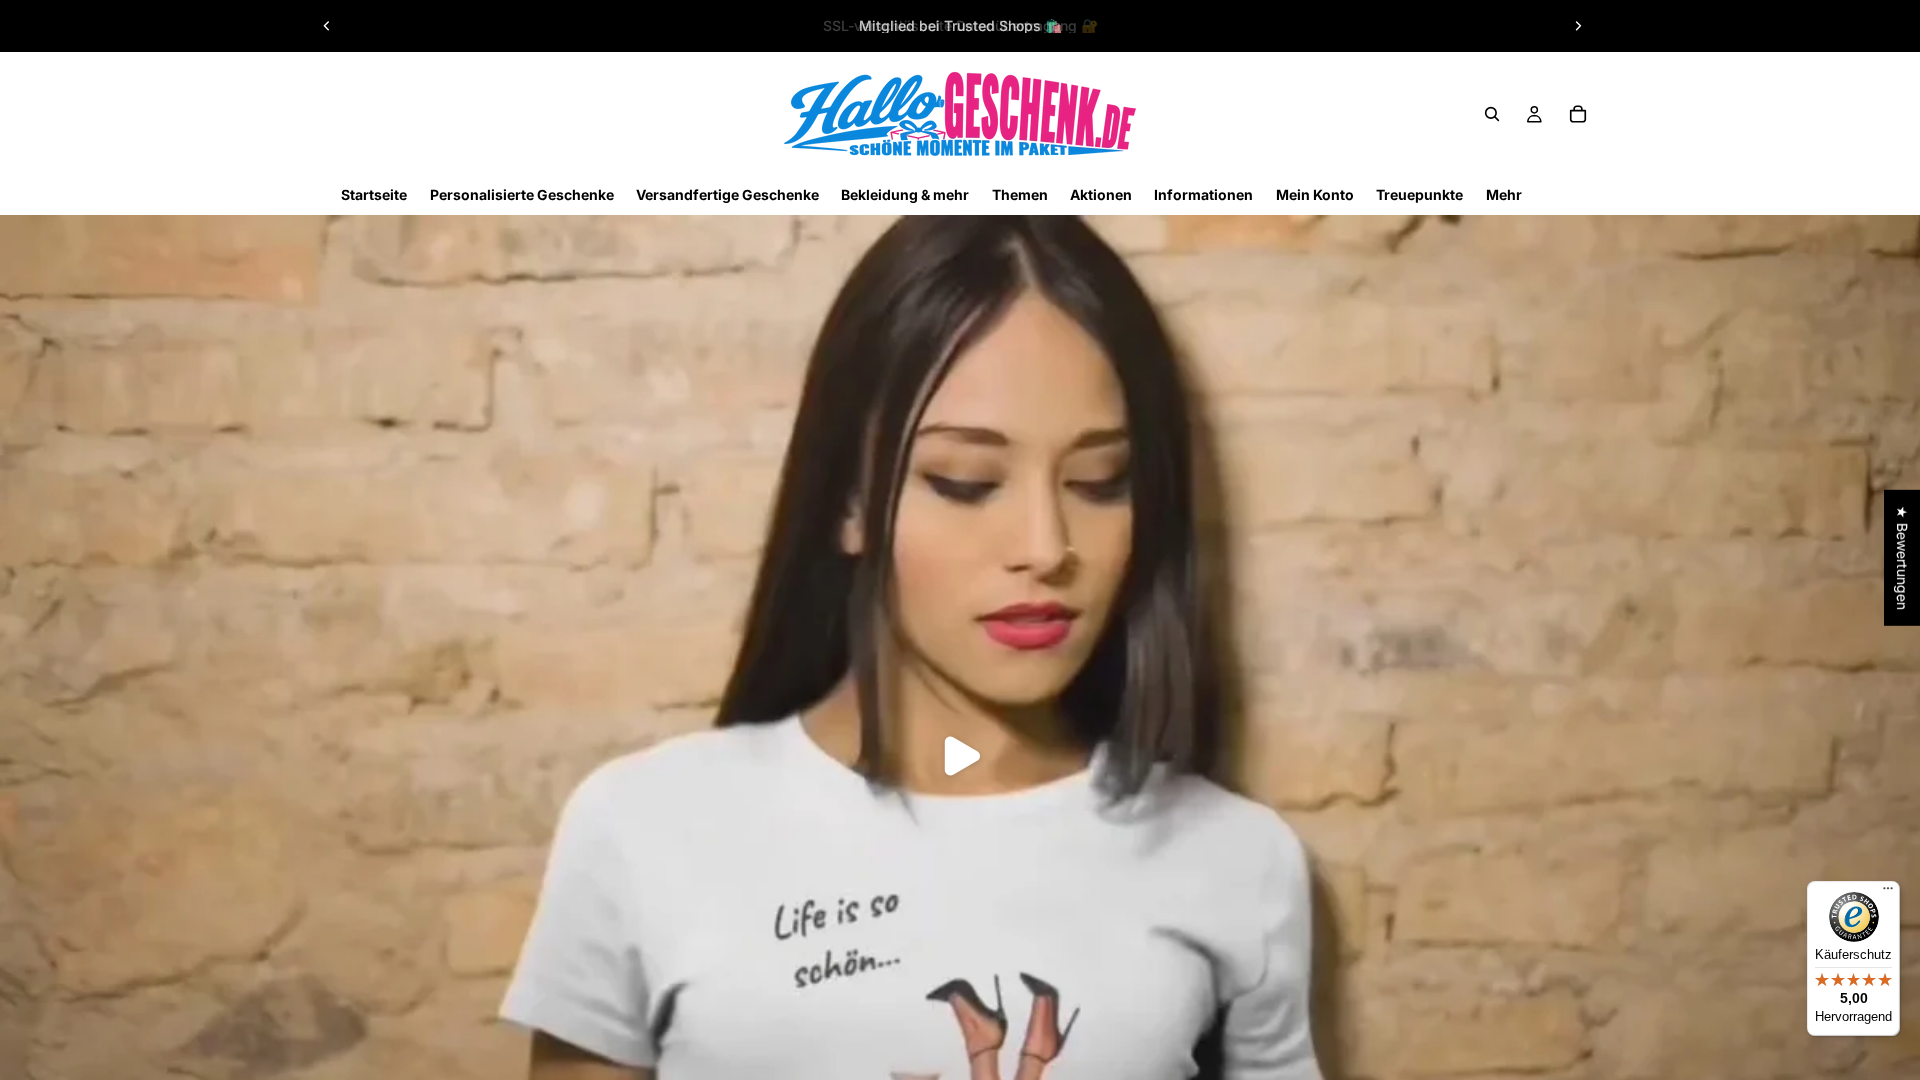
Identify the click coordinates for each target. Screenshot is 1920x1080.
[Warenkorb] (1578, 114)
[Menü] (1888, 893)
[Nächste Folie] (1578, 26)
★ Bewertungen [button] (1902, 558)
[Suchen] (1492, 114)
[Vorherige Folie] (327, 26)
